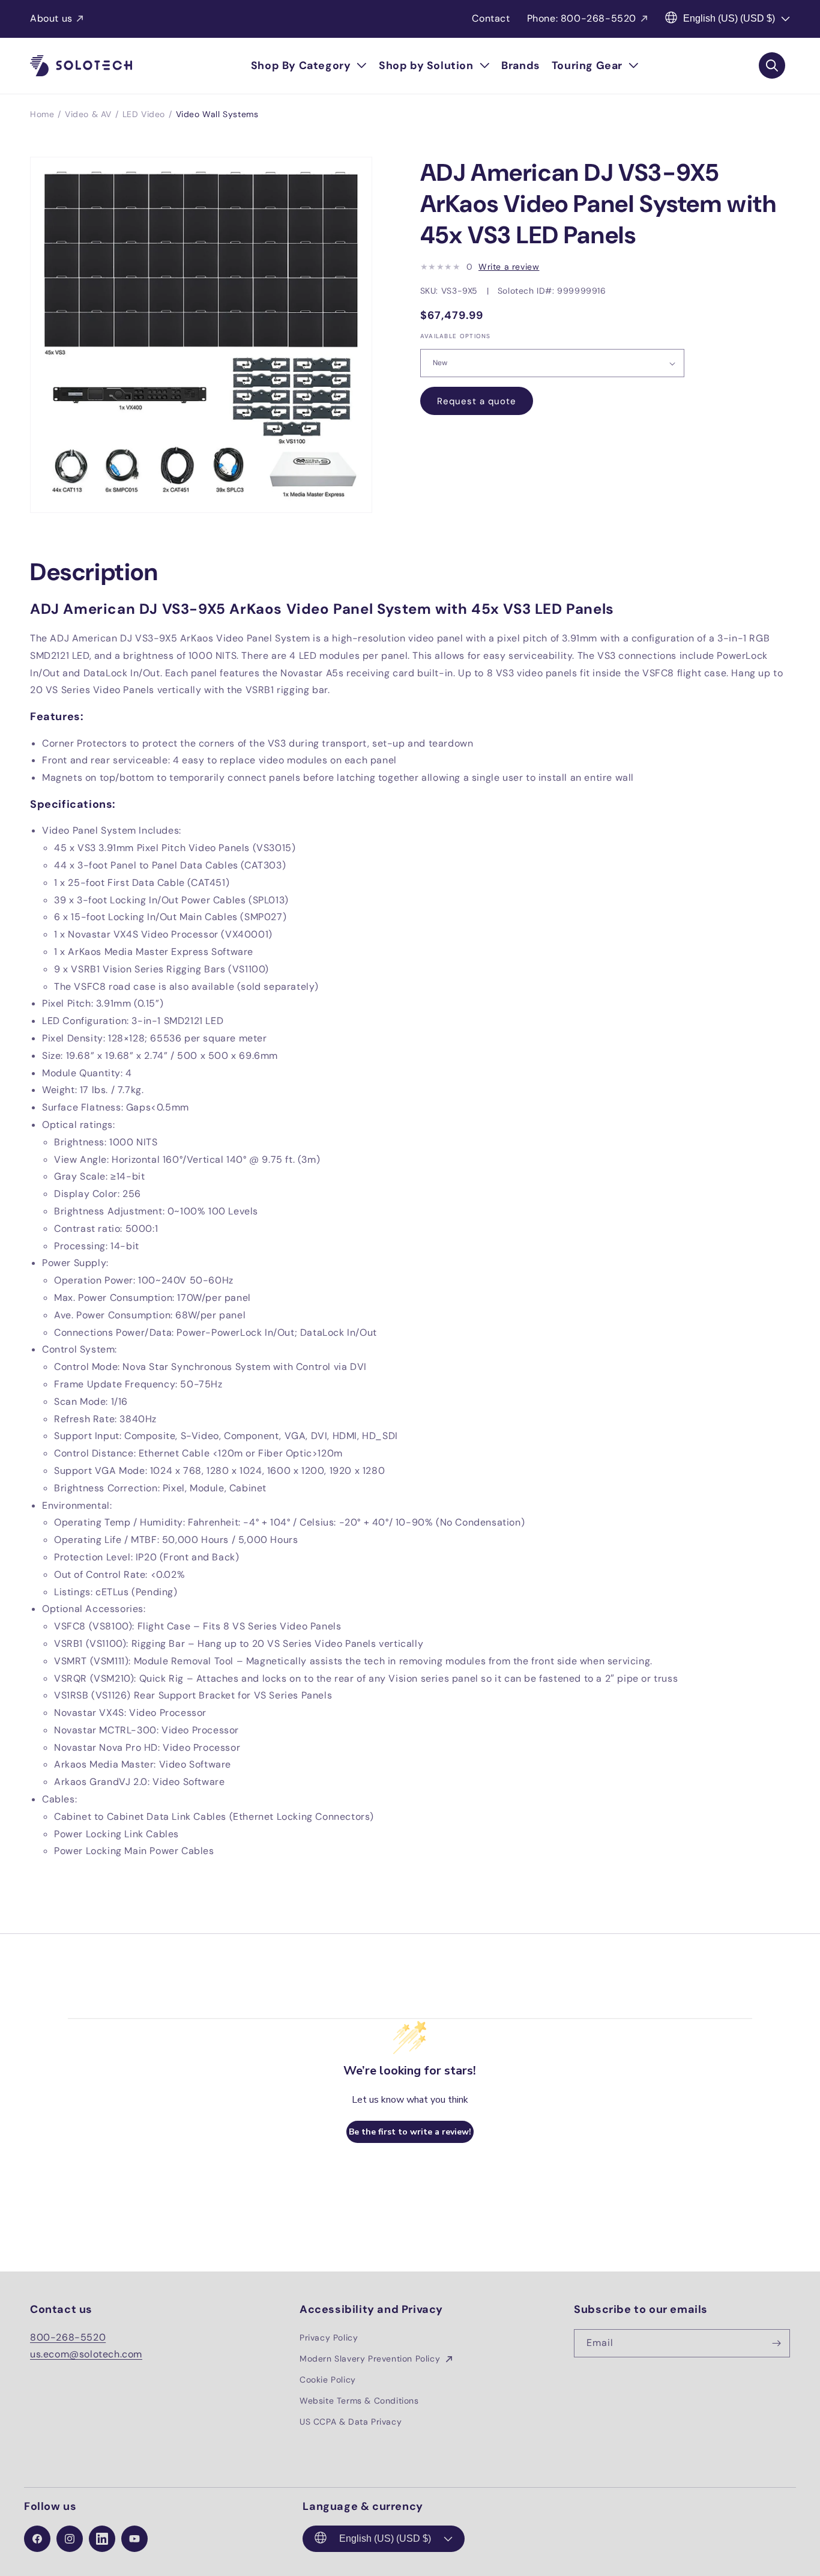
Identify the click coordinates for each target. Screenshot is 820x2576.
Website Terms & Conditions (359, 2401)
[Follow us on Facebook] (37, 2539)
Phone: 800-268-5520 (582, 18)
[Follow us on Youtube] (134, 2539)
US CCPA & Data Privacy (351, 2422)
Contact (491, 18)
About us (51, 18)
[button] (309, 66)
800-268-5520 (68, 2337)
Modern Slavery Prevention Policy (371, 2359)
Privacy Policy (329, 2338)
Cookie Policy (328, 2380)
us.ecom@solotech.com (86, 2354)
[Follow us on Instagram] (70, 2539)
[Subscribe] (776, 2343)
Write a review (509, 267)
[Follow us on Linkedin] (102, 2539)
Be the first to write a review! (410, 2132)
